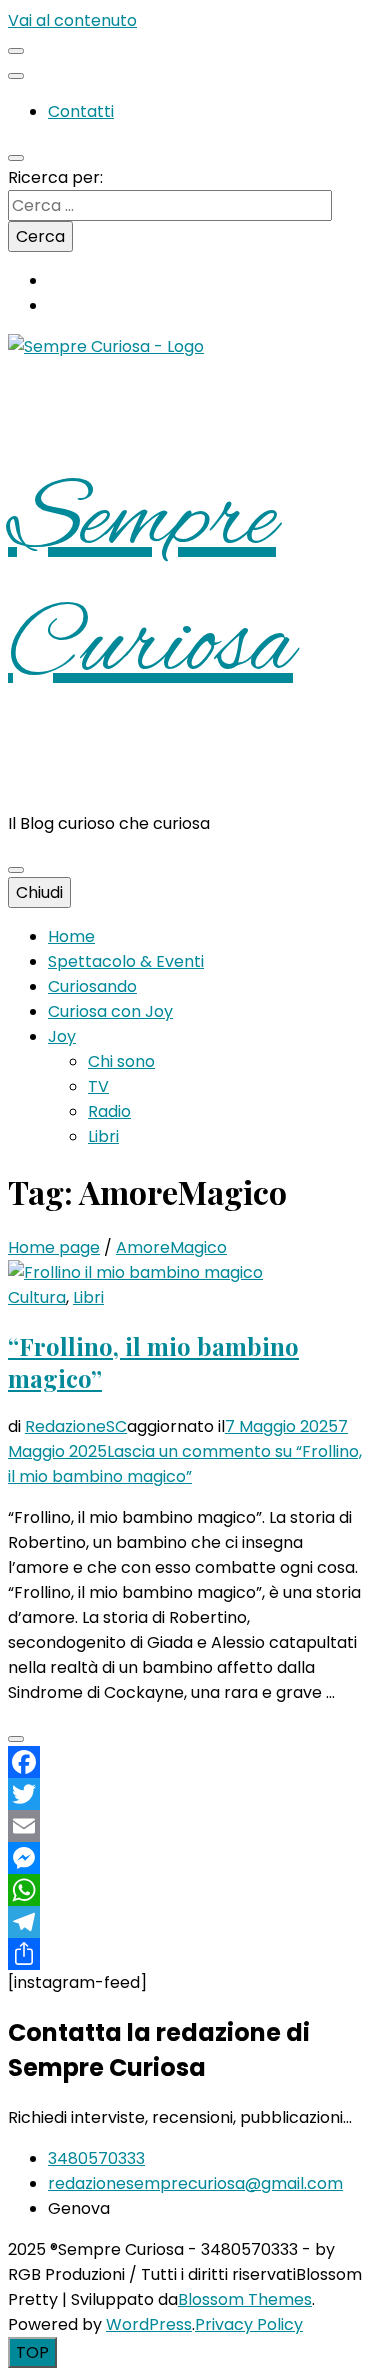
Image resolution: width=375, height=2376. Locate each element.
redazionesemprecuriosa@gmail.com (195, 2183)
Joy (62, 1036)
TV (98, 1086)
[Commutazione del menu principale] (16, 870)
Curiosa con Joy (110, 1011)
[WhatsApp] (187, 1890)
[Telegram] (187, 1922)
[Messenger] (187, 1858)
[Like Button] (16, 1739)
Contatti (81, 111)
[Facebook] (187, 1762)
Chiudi (39, 892)
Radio (109, 1111)
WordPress (149, 2324)
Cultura (37, 1297)
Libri (103, 1136)
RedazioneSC (76, 1426)
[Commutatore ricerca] (16, 158)
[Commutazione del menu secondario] (16, 51)
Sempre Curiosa (150, 585)
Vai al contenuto (72, 20)
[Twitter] (187, 1794)
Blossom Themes (245, 2299)
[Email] (187, 1826)
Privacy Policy (249, 2324)
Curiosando (92, 986)
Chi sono (121, 1061)
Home (71, 936)
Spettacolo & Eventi (126, 961)
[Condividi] (187, 1954)
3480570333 (96, 2158)
